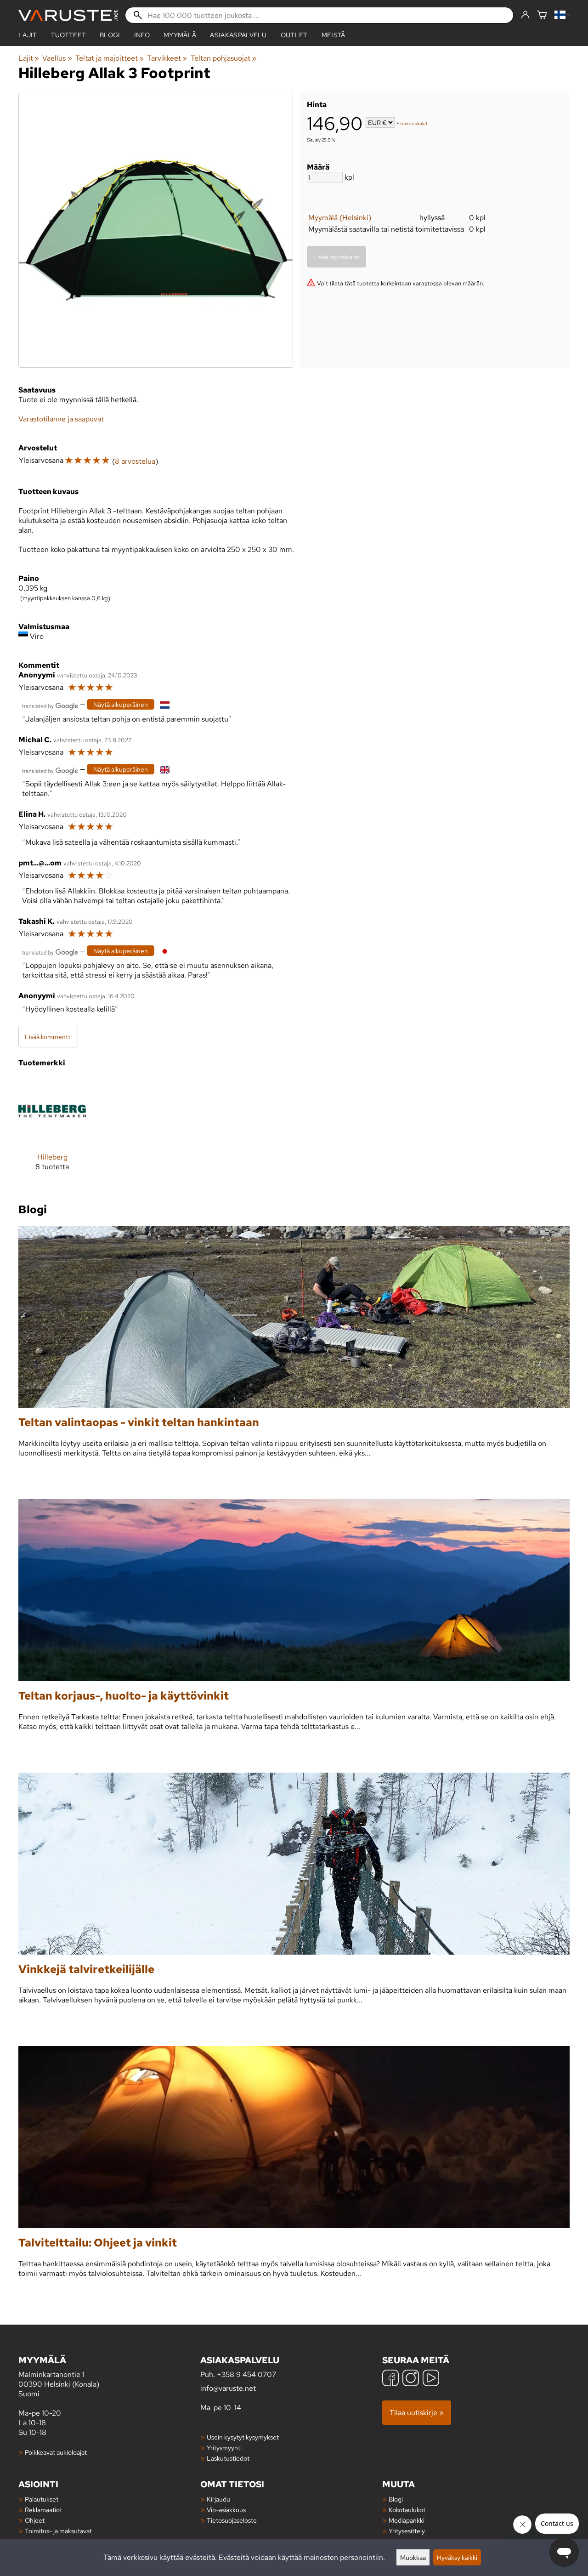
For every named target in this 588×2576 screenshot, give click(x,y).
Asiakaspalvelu (238, 35)
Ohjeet (35, 2520)
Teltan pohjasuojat (223, 58)
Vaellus (57, 58)
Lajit (28, 35)
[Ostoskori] (542, 15)
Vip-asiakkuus (226, 2510)
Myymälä (180, 35)
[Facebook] (390, 2379)
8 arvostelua (135, 461)
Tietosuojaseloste (232, 2520)
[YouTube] (431, 2379)
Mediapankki (407, 2520)
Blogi (396, 2499)
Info (142, 35)
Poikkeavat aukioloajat (56, 2452)
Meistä (334, 35)
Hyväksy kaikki (457, 2557)
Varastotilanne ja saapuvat (61, 419)
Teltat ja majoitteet (110, 58)
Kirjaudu (218, 2499)
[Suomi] (562, 15)
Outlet (294, 35)
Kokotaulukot (407, 2510)
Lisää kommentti (48, 1037)
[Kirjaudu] (525, 15)
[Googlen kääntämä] (50, 705)
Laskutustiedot (228, 2458)
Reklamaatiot (43, 2510)
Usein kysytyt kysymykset (243, 2437)
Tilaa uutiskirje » (417, 2413)
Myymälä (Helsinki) (340, 218)
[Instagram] (411, 2379)
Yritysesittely (407, 2531)
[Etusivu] (68, 15)
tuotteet (69, 35)
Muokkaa (413, 2557)
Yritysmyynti (224, 2448)
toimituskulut (414, 123)
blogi (110, 35)
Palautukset (42, 2499)
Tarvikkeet (167, 58)
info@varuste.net (228, 2388)
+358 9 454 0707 (246, 2374)
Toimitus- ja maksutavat (58, 2531)
